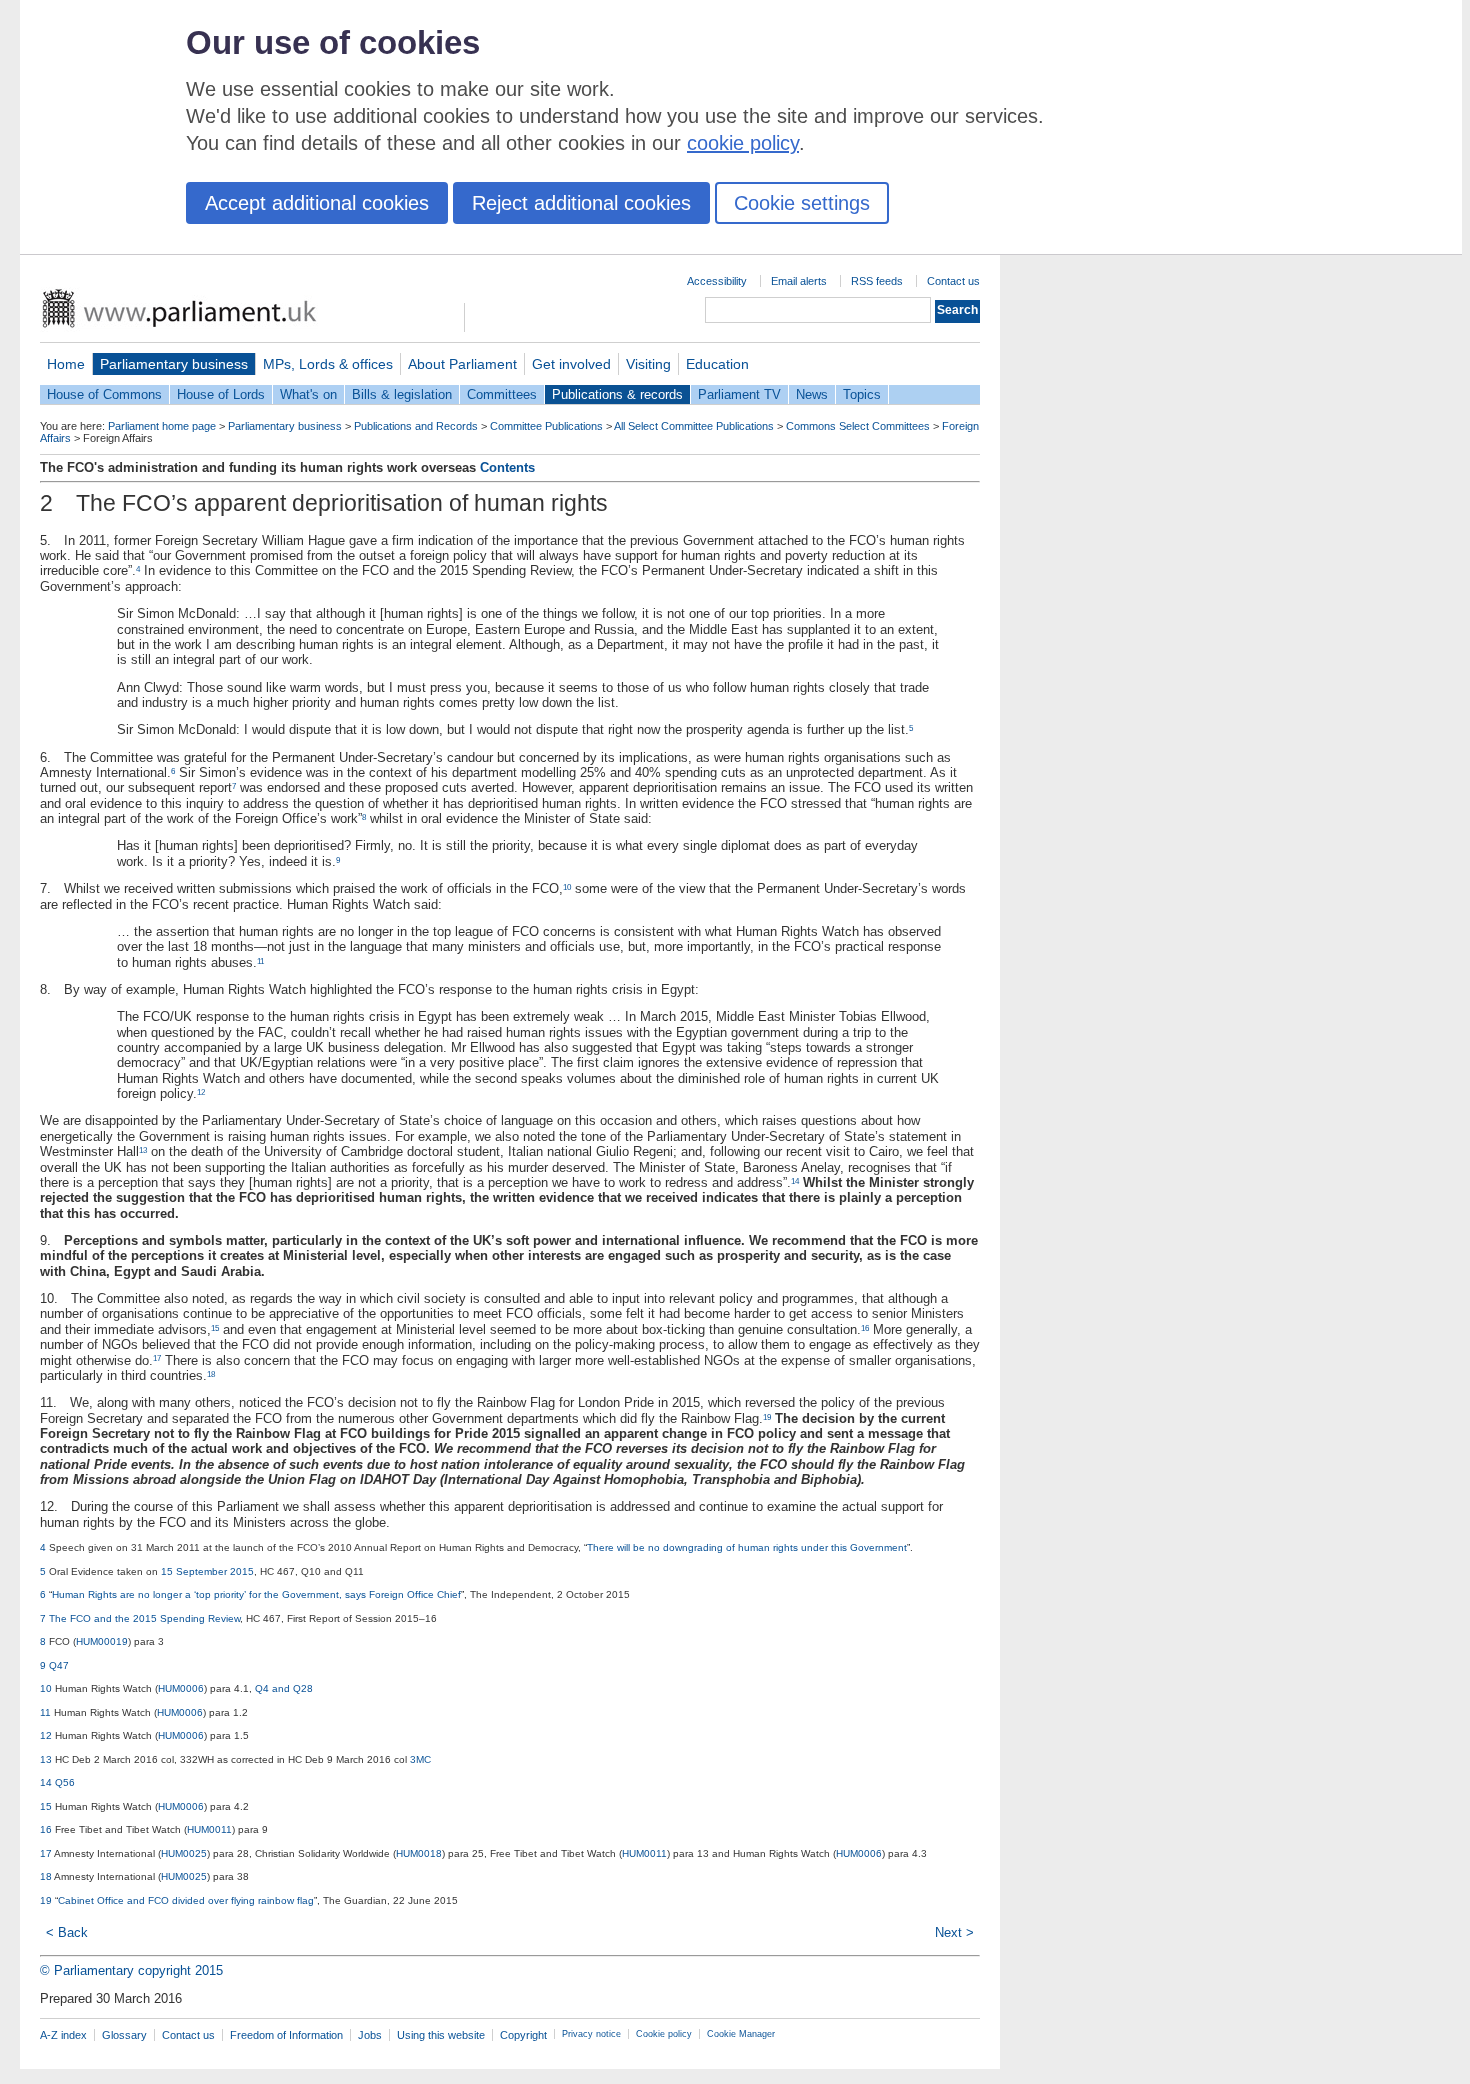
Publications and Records (416, 426)
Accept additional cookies (317, 203)
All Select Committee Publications (694, 426)
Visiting (648, 364)
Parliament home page (162, 426)
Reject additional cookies (581, 203)
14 (795, 1181)
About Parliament (462, 364)
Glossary (124, 2035)
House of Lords (221, 394)
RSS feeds (877, 281)
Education (717, 364)
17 (157, 1358)
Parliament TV (739, 394)
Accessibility (717, 281)
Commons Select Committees (858, 426)
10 (567, 887)
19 (767, 1417)
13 (143, 1150)
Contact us (953, 281)
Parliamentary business (174, 364)
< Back (67, 1932)
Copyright (523, 2035)
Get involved (571, 364)
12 (201, 1092)
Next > (954, 1932)
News (812, 394)
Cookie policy (664, 2034)
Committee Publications (546, 426)
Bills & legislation (402, 394)
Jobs (370, 2035)
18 (211, 1374)
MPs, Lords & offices (328, 364)
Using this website (441, 2035)
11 (260, 961)
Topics (862, 394)
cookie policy (743, 143)
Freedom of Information (286, 2035)
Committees (502, 394)
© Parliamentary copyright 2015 (131, 1970)
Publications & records (617, 394)
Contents (507, 467)
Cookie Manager (741, 2034)
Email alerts (799, 281)
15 (215, 1328)
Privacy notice (591, 2034)
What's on (308, 394)
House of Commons (104, 394)
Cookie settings (802, 203)
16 (865, 1328)
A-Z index (63, 2035)
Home (66, 364)
